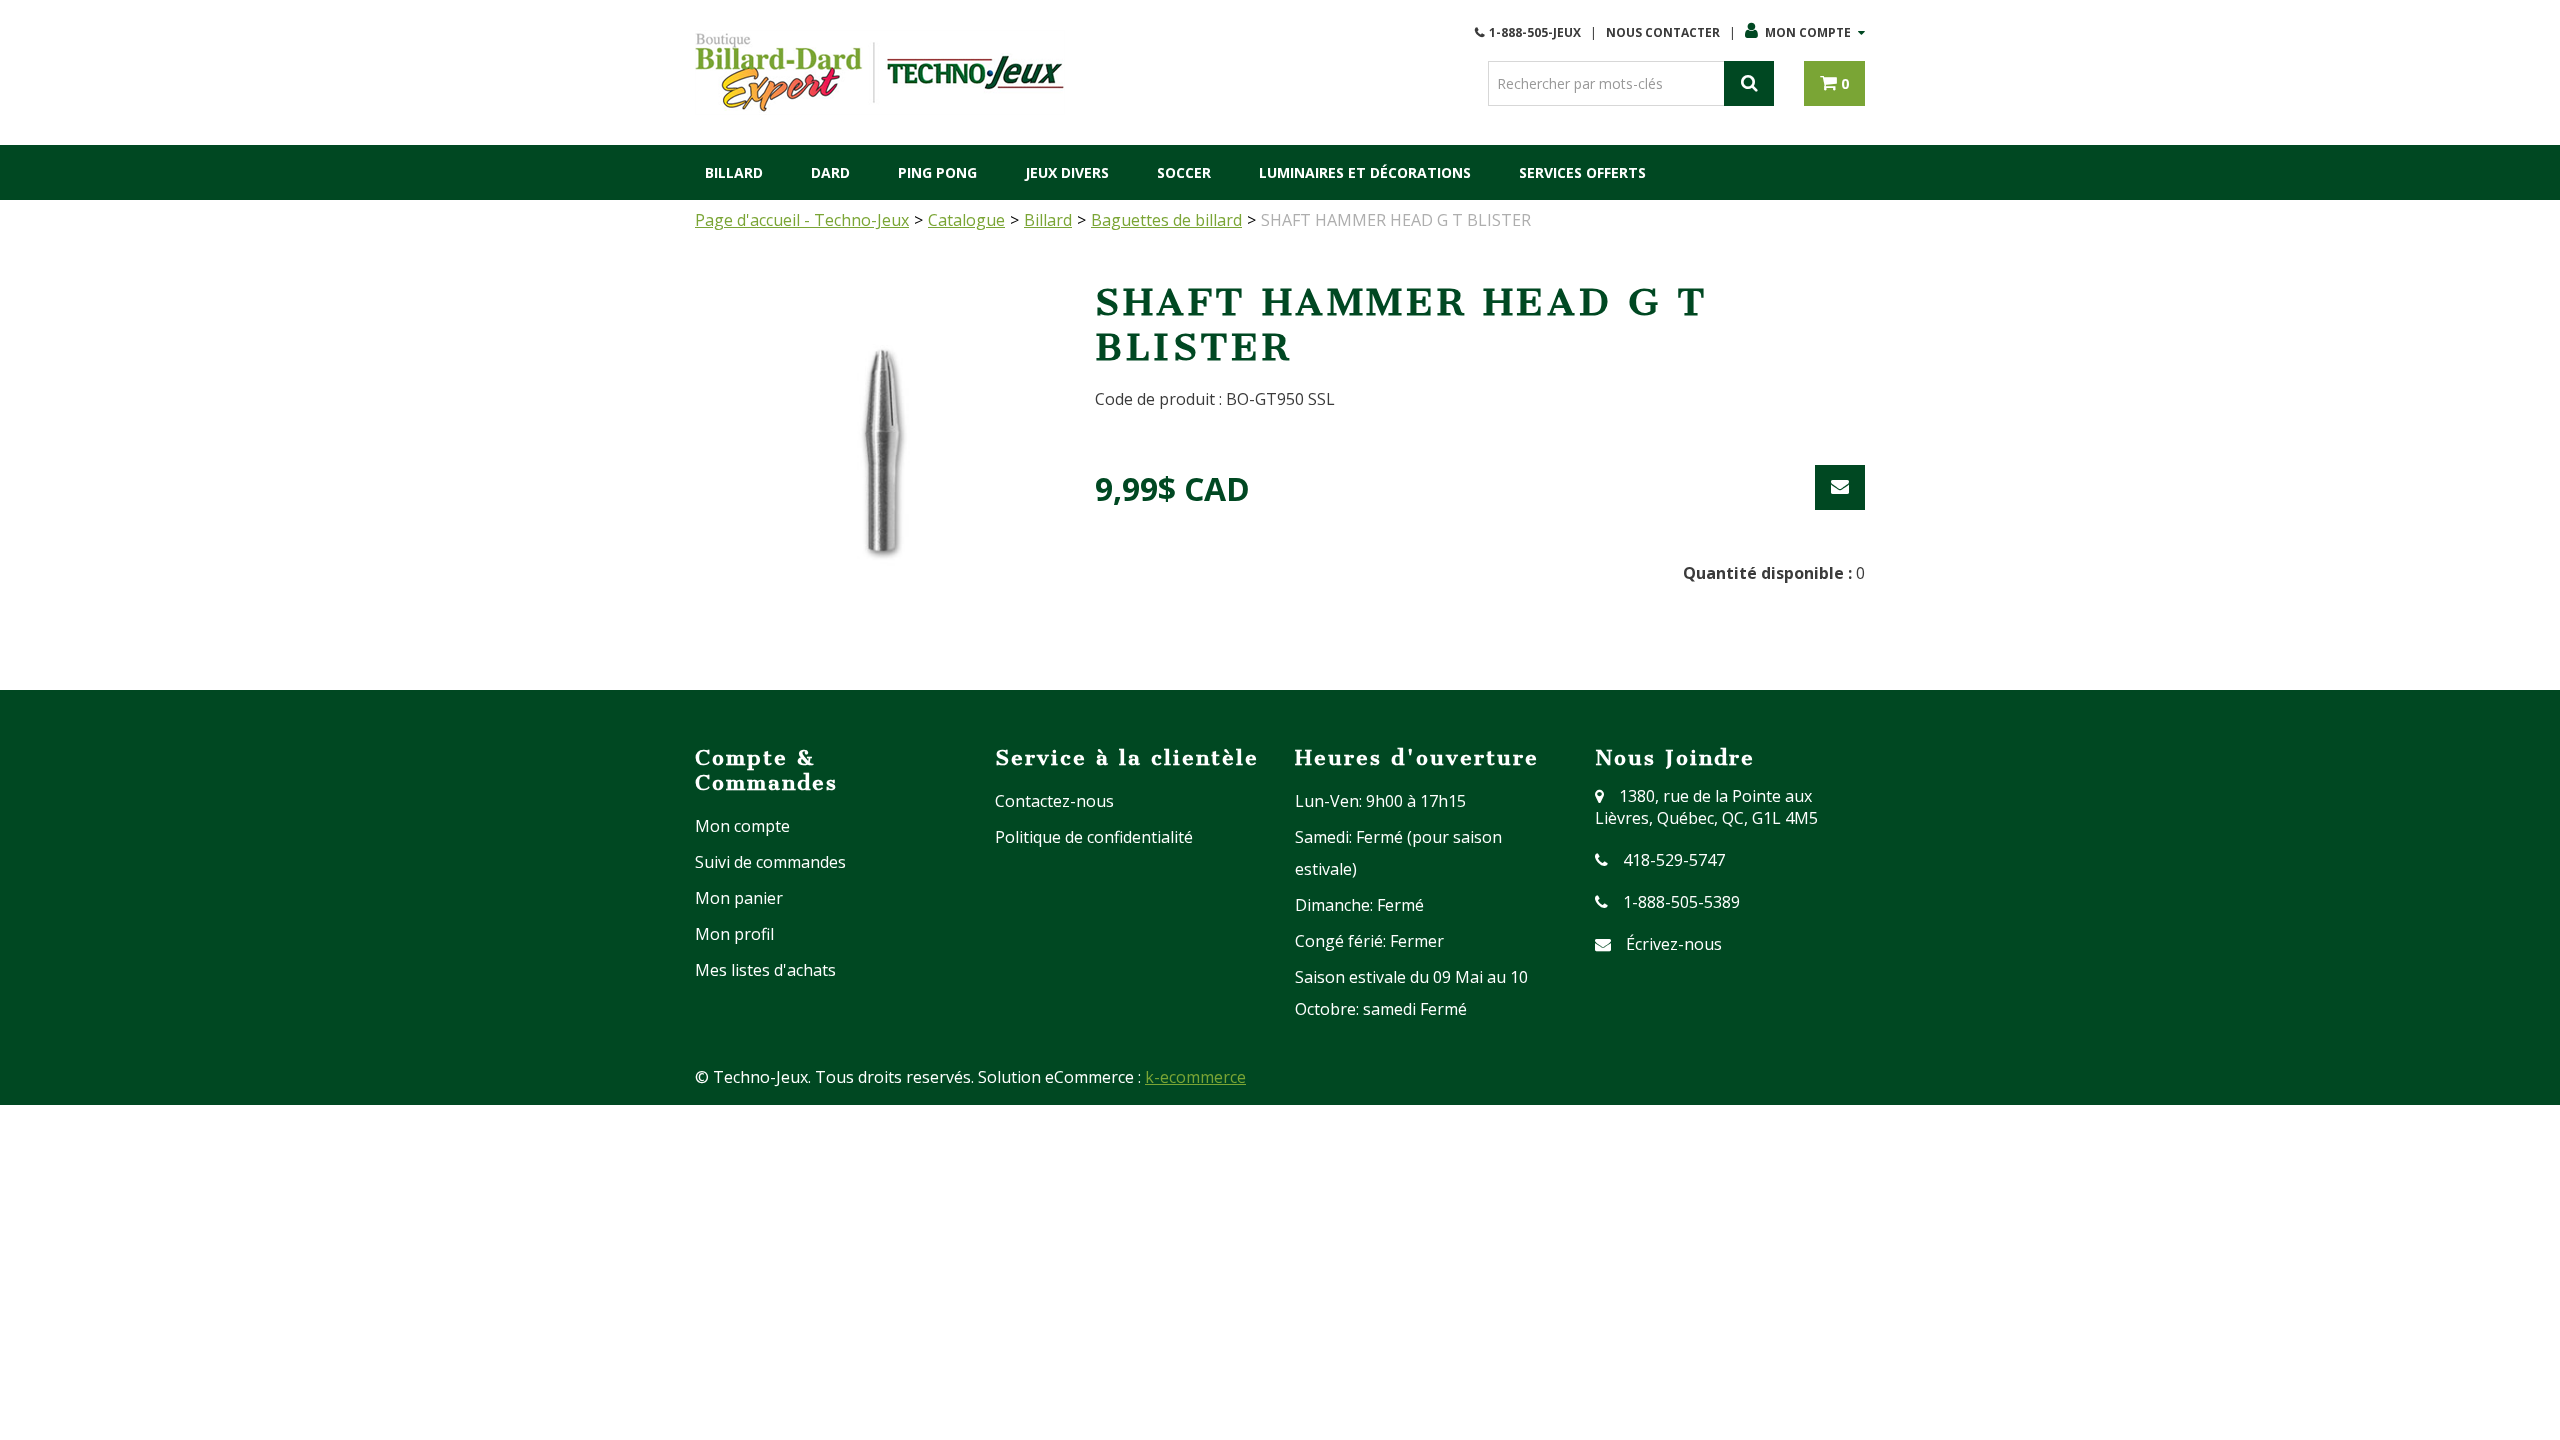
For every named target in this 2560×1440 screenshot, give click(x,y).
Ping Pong (937, 172)
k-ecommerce (1195, 1077)
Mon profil (734, 934)
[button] (1834, 83)
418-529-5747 (1674, 860)
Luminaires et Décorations (1365, 172)
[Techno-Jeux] (880, 72)
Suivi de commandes (770, 862)
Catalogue (966, 220)
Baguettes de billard (1166, 220)
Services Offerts (1582, 172)
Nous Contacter (1663, 32)
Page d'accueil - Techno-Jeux (802, 220)
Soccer (1184, 172)
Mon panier (739, 898)
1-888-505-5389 (1681, 902)
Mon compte (1808, 32)
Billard (734, 172)
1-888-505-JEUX (1535, 32)
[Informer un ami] (1840, 487)
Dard (830, 172)
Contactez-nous (1054, 801)
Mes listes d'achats (765, 970)
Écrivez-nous (1674, 944)
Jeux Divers (1067, 172)
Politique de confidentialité (1094, 837)
